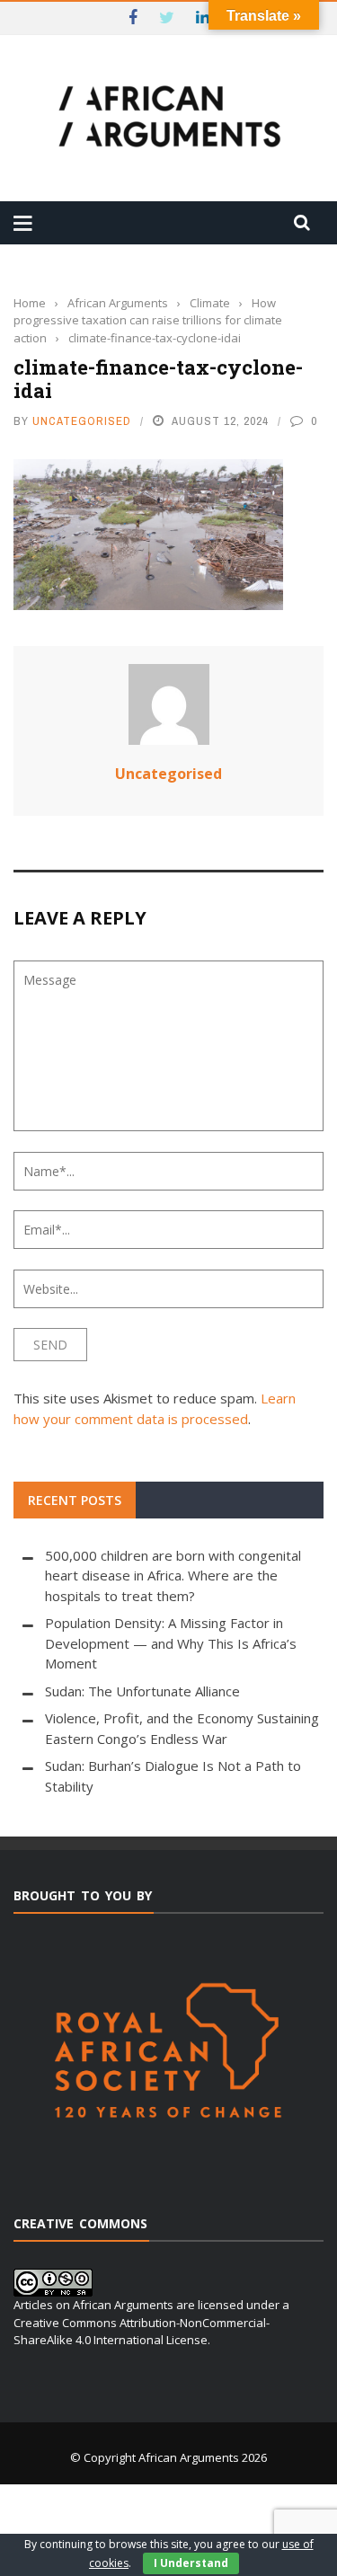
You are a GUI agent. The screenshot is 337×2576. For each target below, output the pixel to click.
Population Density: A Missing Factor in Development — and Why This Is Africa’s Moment (171, 1643)
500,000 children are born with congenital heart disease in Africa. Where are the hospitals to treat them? (173, 1576)
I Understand (191, 2563)
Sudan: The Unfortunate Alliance (142, 1691)
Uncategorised (82, 421)
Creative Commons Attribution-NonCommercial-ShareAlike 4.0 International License (142, 2332)
